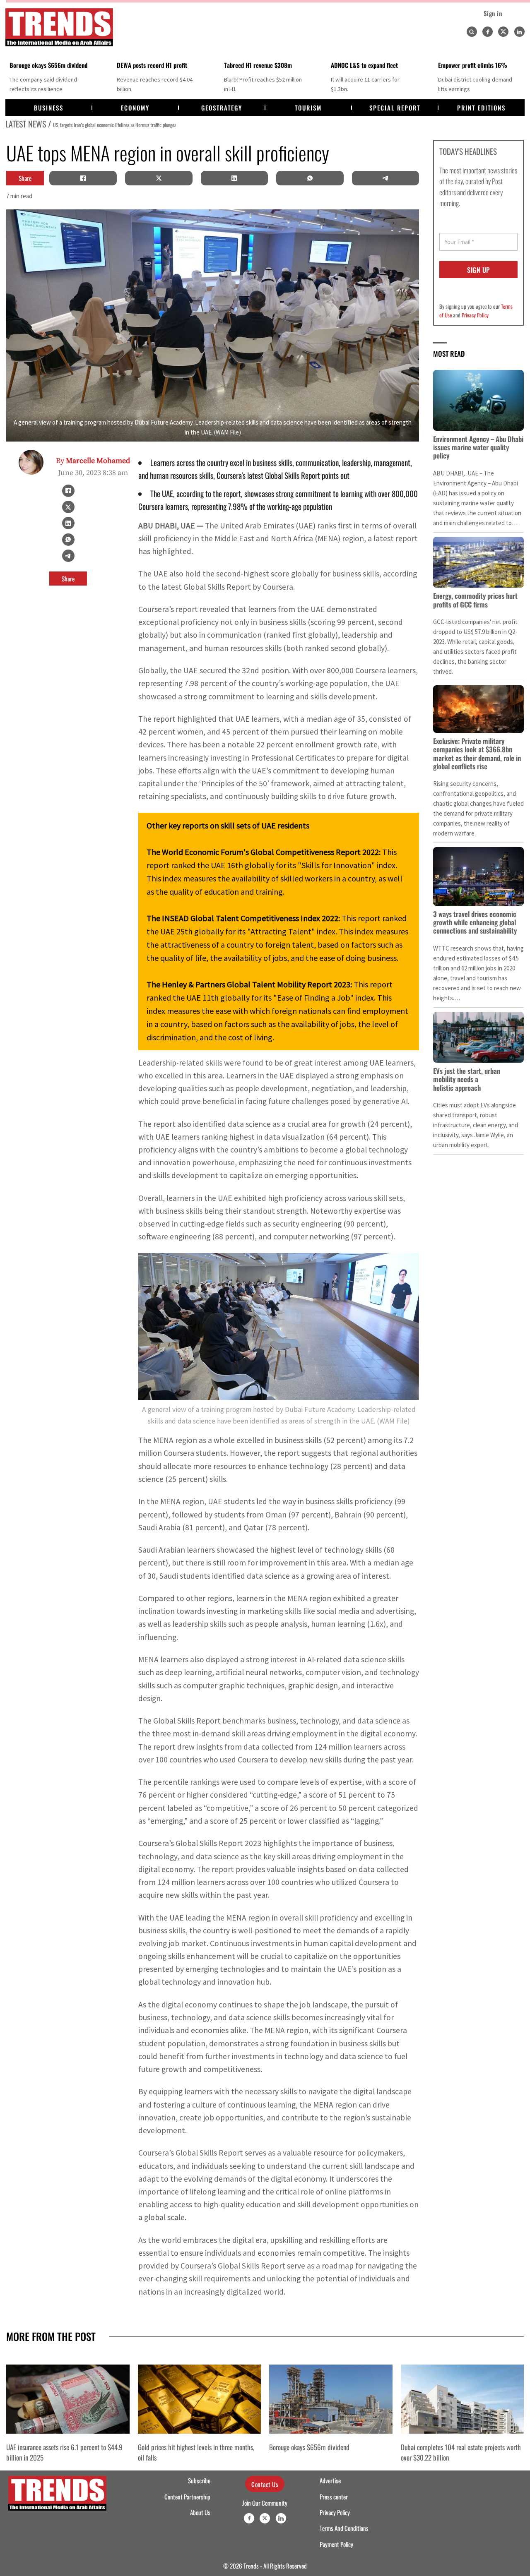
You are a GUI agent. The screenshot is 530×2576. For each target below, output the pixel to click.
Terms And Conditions (344, 2528)
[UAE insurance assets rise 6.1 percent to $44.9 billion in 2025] (68, 2399)
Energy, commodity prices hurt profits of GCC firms (475, 600)
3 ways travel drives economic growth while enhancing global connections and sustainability (475, 922)
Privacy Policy (475, 315)
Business (49, 108)
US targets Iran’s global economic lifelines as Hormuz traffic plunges (114, 125)
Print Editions (481, 108)
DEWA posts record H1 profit (152, 65)
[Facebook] (488, 32)
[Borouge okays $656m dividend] (331, 2399)
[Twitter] (503, 32)
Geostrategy (222, 108)
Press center (334, 2497)
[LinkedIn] (234, 178)
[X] (159, 178)
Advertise (330, 2480)
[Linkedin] (519, 32)
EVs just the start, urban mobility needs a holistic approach (467, 1079)
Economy (135, 108)
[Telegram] (385, 178)
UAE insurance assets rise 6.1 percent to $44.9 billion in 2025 (64, 2452)
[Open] (472, 32)
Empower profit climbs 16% (473, 65)
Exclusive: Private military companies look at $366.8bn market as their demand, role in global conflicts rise (477, 754)
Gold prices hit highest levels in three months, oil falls (196, 2452)
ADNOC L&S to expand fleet (364, 65)
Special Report (395, 108)
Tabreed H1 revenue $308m (258, 65)
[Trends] (59, 27)
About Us (200, 2512)
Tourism (308, 108)
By (93, 461)
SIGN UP (478, 270)
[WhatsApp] (310, 178)
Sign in (493, 13)
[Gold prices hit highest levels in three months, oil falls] (200, 2399)
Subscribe (199, 2480)
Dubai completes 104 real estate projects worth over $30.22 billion (461, 2452)
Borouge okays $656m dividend (48, 65)
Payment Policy (336, 2544)
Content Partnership (187, 2497)
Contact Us (265, 2484)
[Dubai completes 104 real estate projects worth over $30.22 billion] (463, 2399)
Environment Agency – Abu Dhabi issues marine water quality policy (478, 447)
